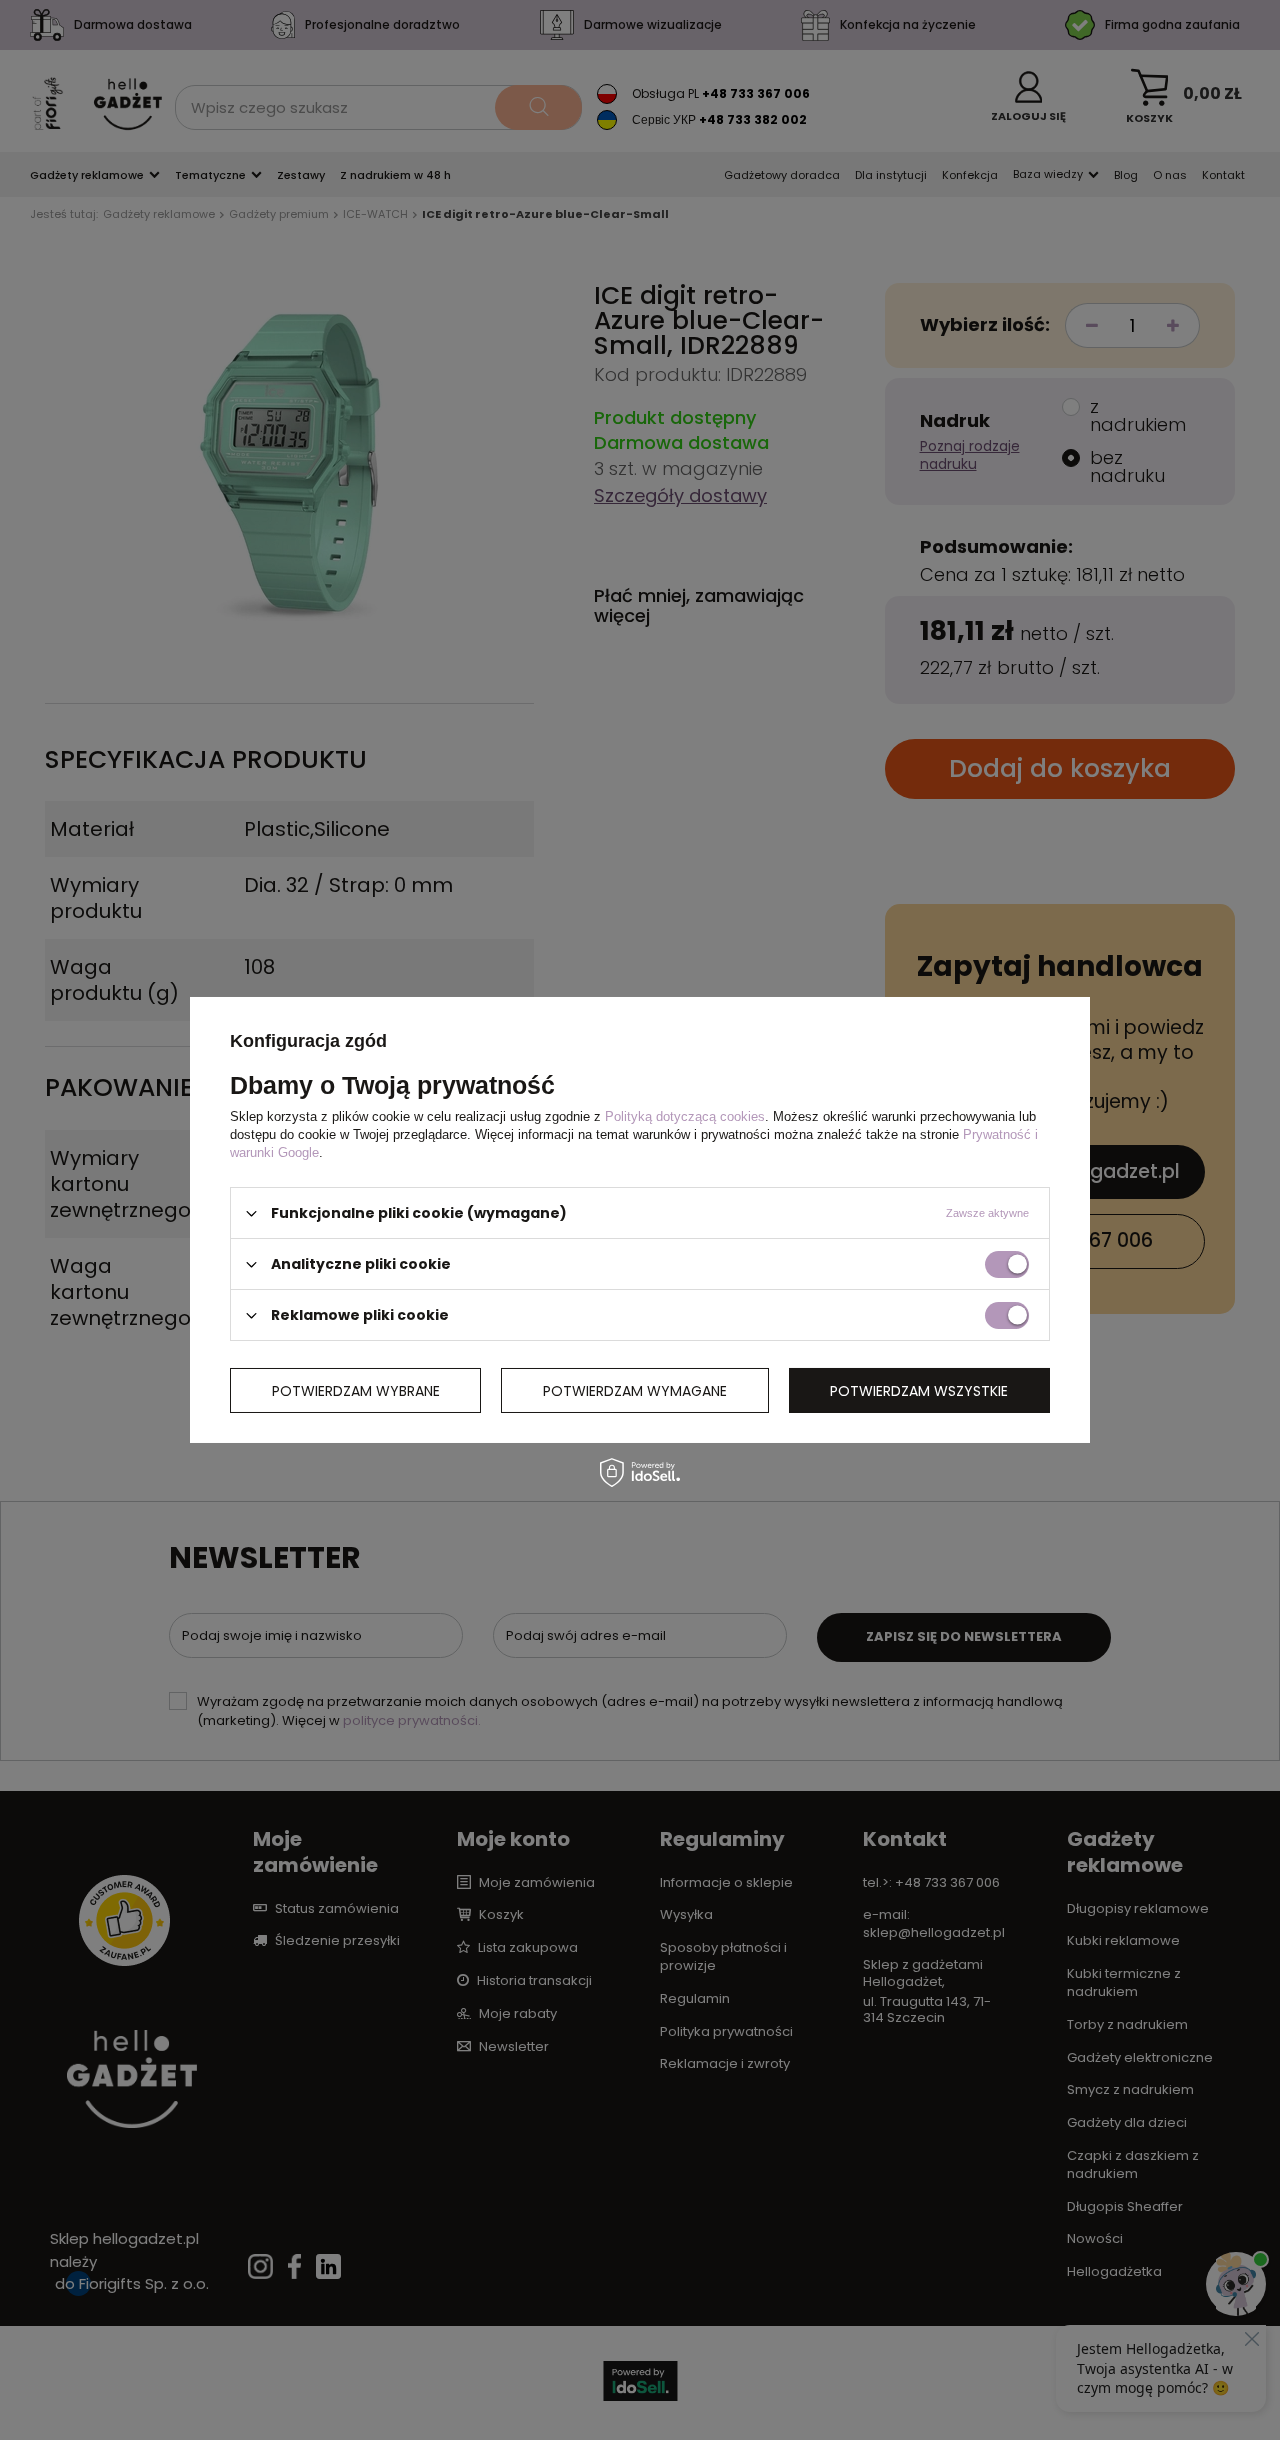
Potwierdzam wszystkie (919, 1390)
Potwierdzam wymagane (635, 1390)
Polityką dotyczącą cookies (685, 1116)
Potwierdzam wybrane (356, 1390)
